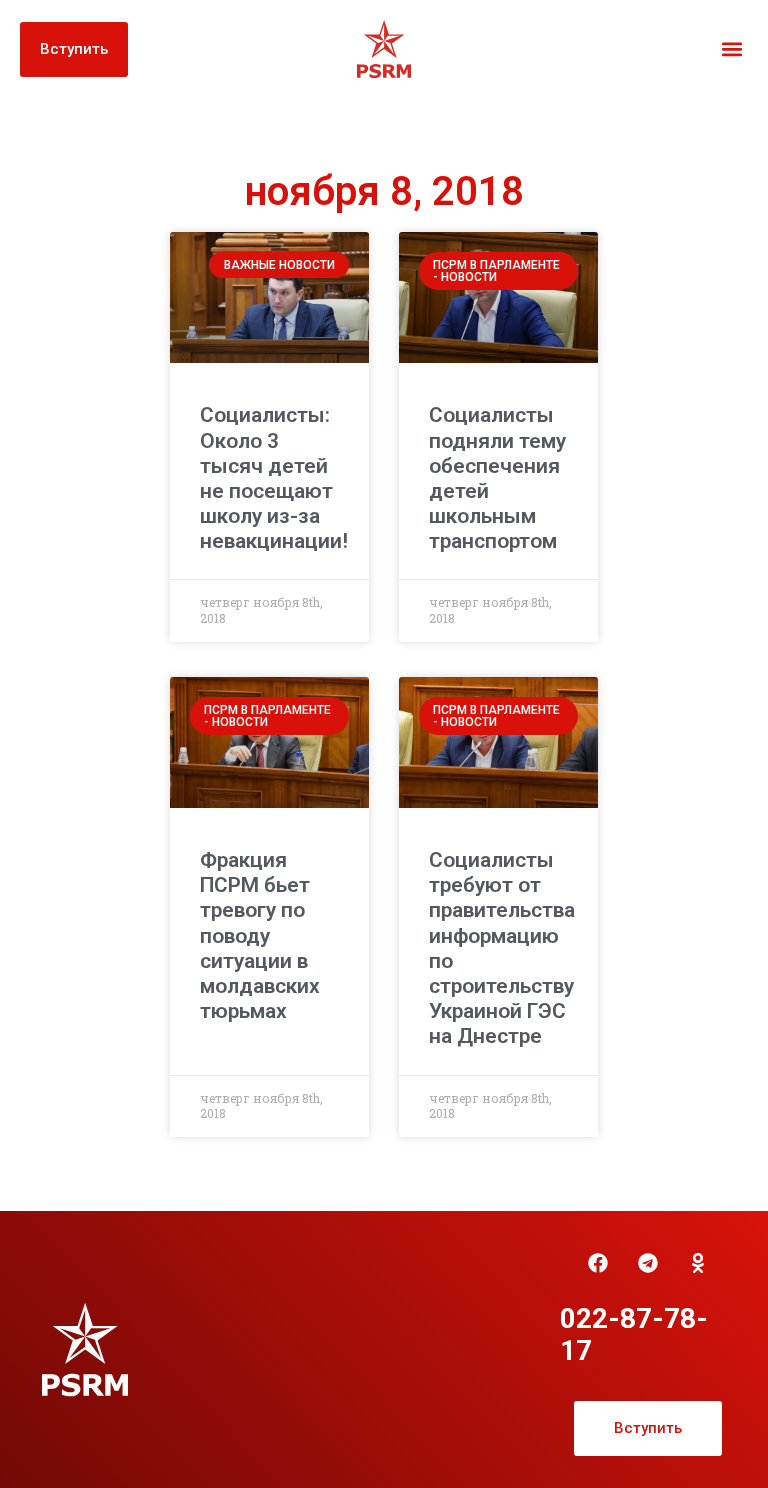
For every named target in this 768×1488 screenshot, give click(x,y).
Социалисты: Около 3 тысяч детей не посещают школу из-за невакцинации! (274, 478)
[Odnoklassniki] (698, 1263)
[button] (731, 49)
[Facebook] (598, 1263)
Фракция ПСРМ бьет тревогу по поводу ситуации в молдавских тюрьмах (260, 935)
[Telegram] (648, 1263)
